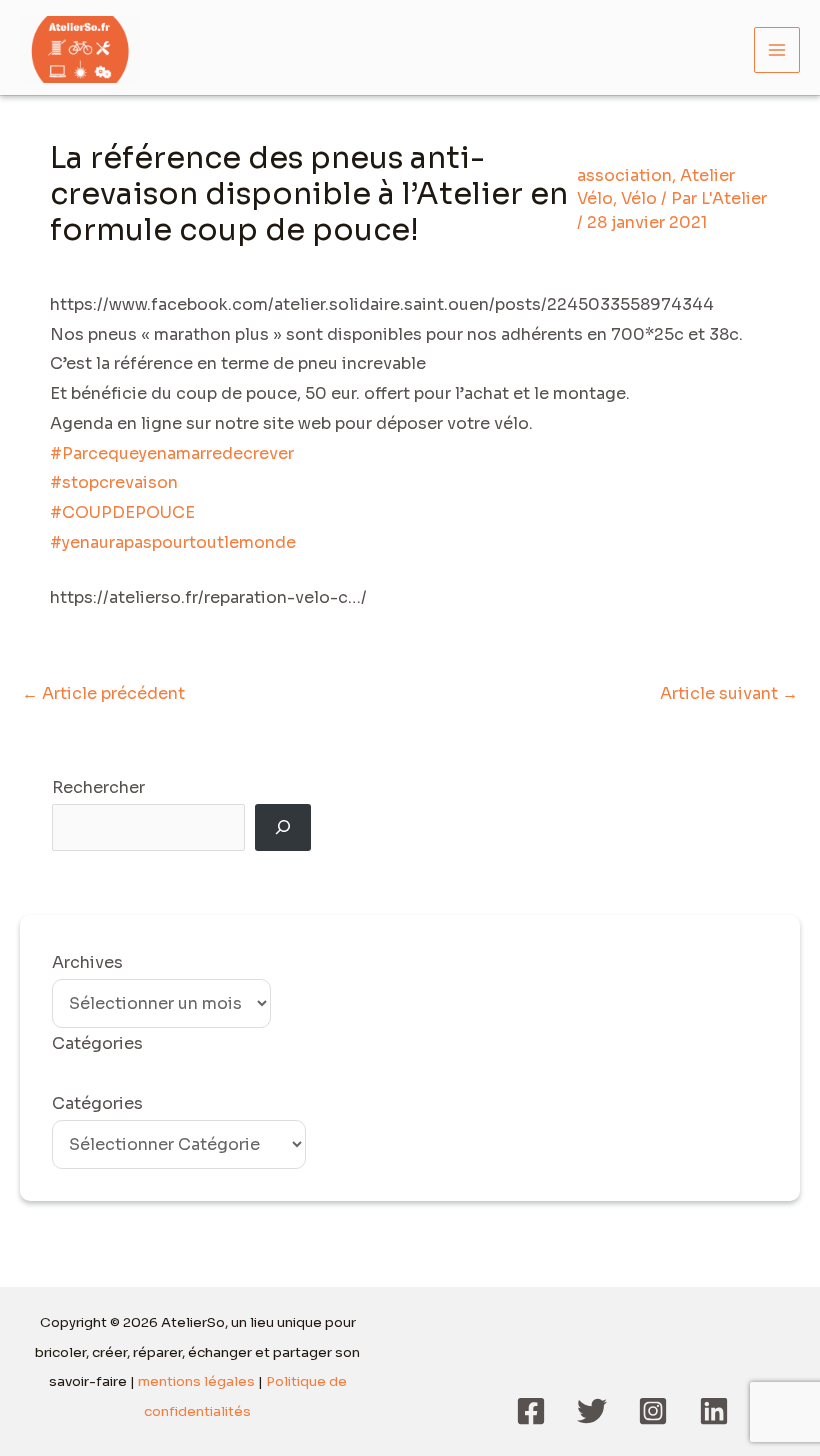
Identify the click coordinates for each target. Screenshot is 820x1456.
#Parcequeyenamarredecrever (172, 453)
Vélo (639, 198)
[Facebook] (531, 1411)
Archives (87, 962)
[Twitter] (592, 1411)
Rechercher (98, 787)
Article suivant (729, 693)
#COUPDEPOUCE (122, 512)
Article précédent (103, 693)
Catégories (97, 1103)
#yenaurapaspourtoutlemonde (173, 542)
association (624, 175)
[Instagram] (653, 1411)
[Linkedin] (714, 1411)
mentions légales (196, 1381)
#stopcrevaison (114, 482)
